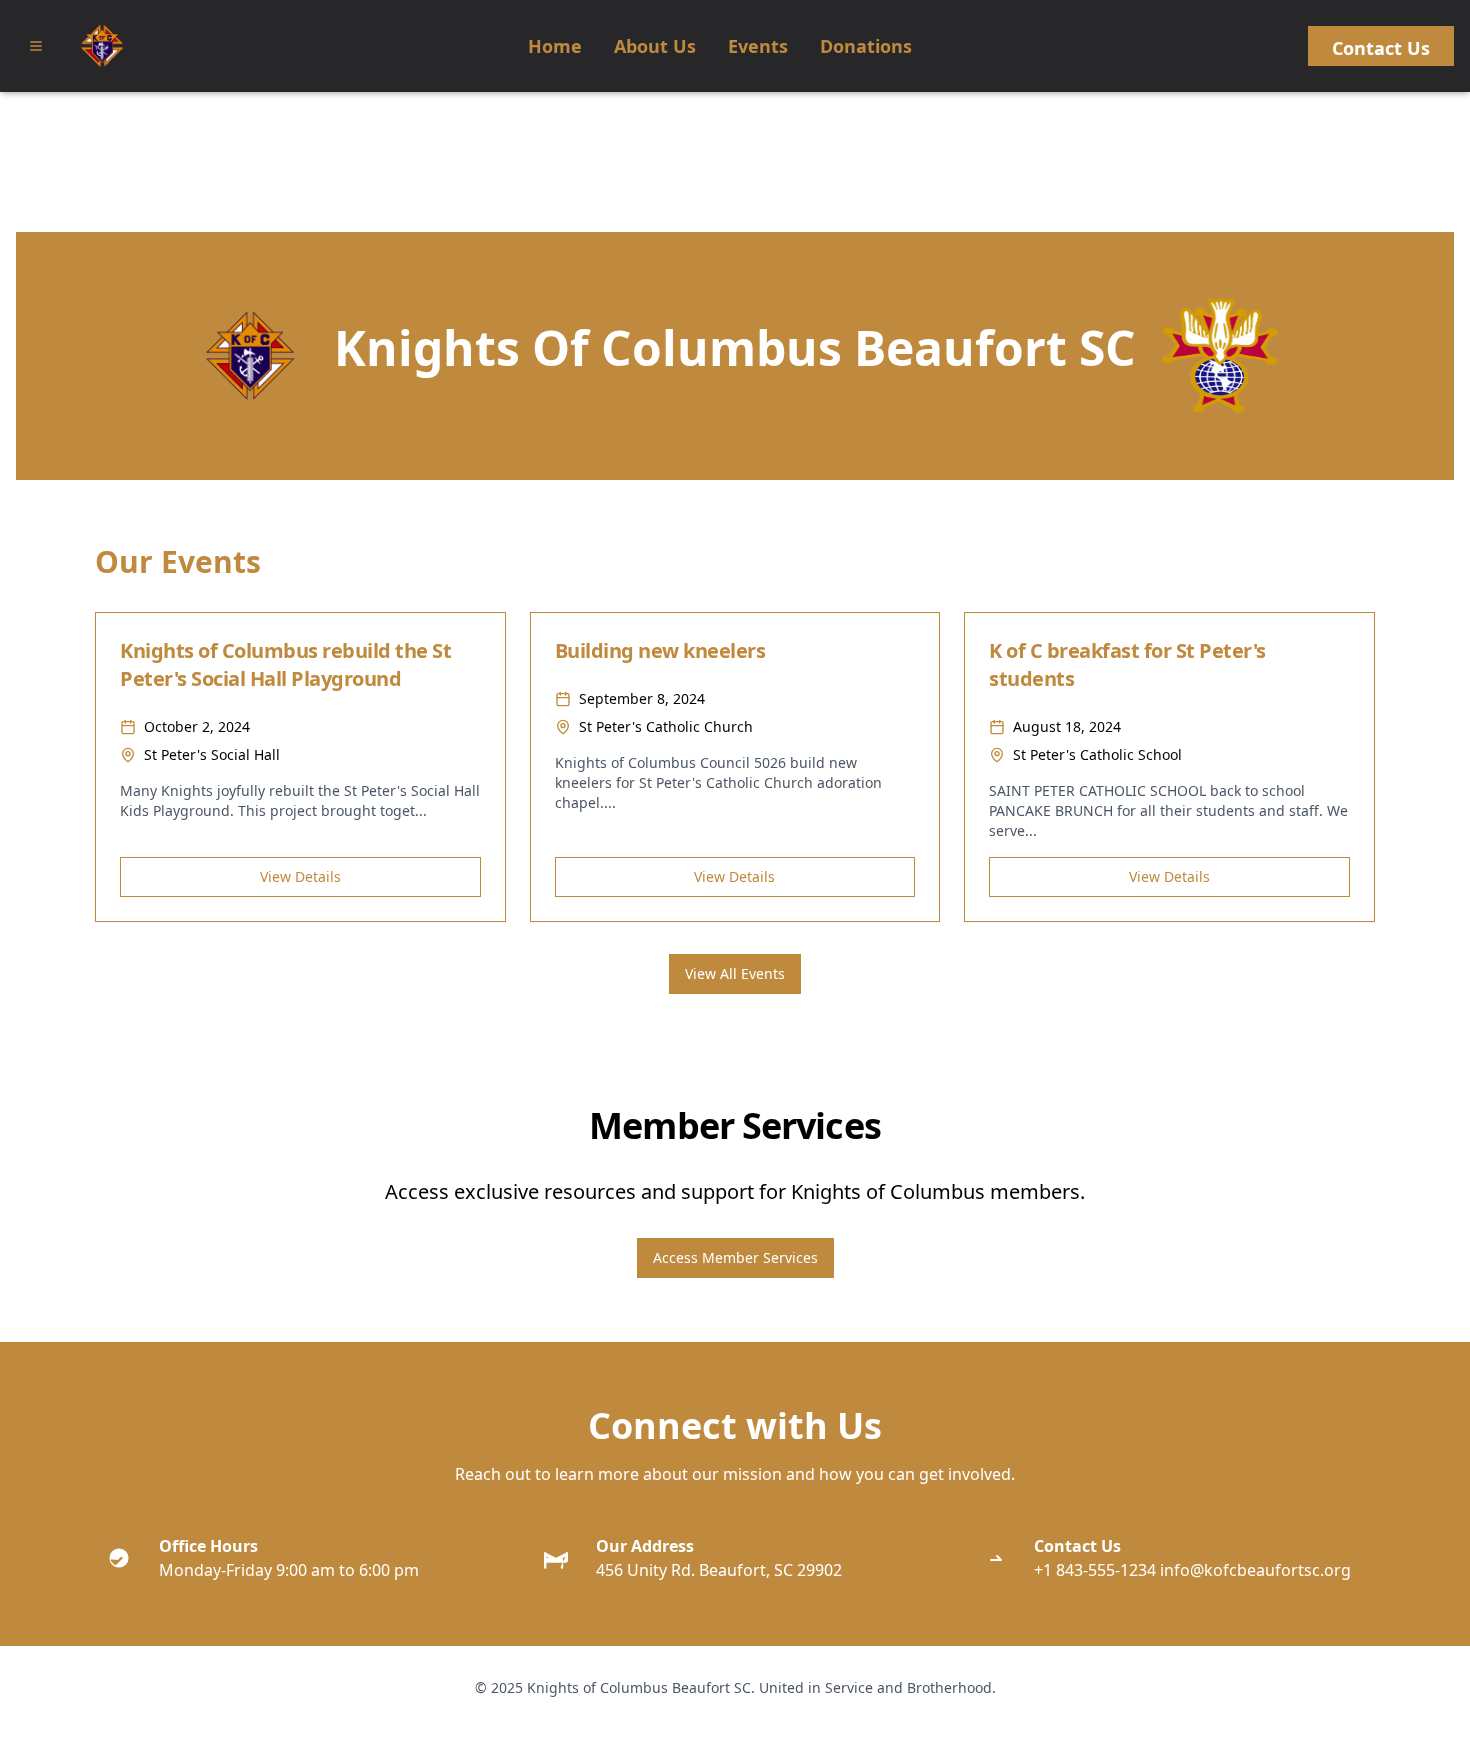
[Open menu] (36, 46)
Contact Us (1381, 48)
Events (758, 46)
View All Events (735, 973)
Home (555, 46)
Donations (866, 46)
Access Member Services (735, 1257)
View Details (300, 876)
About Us (655, 46)
